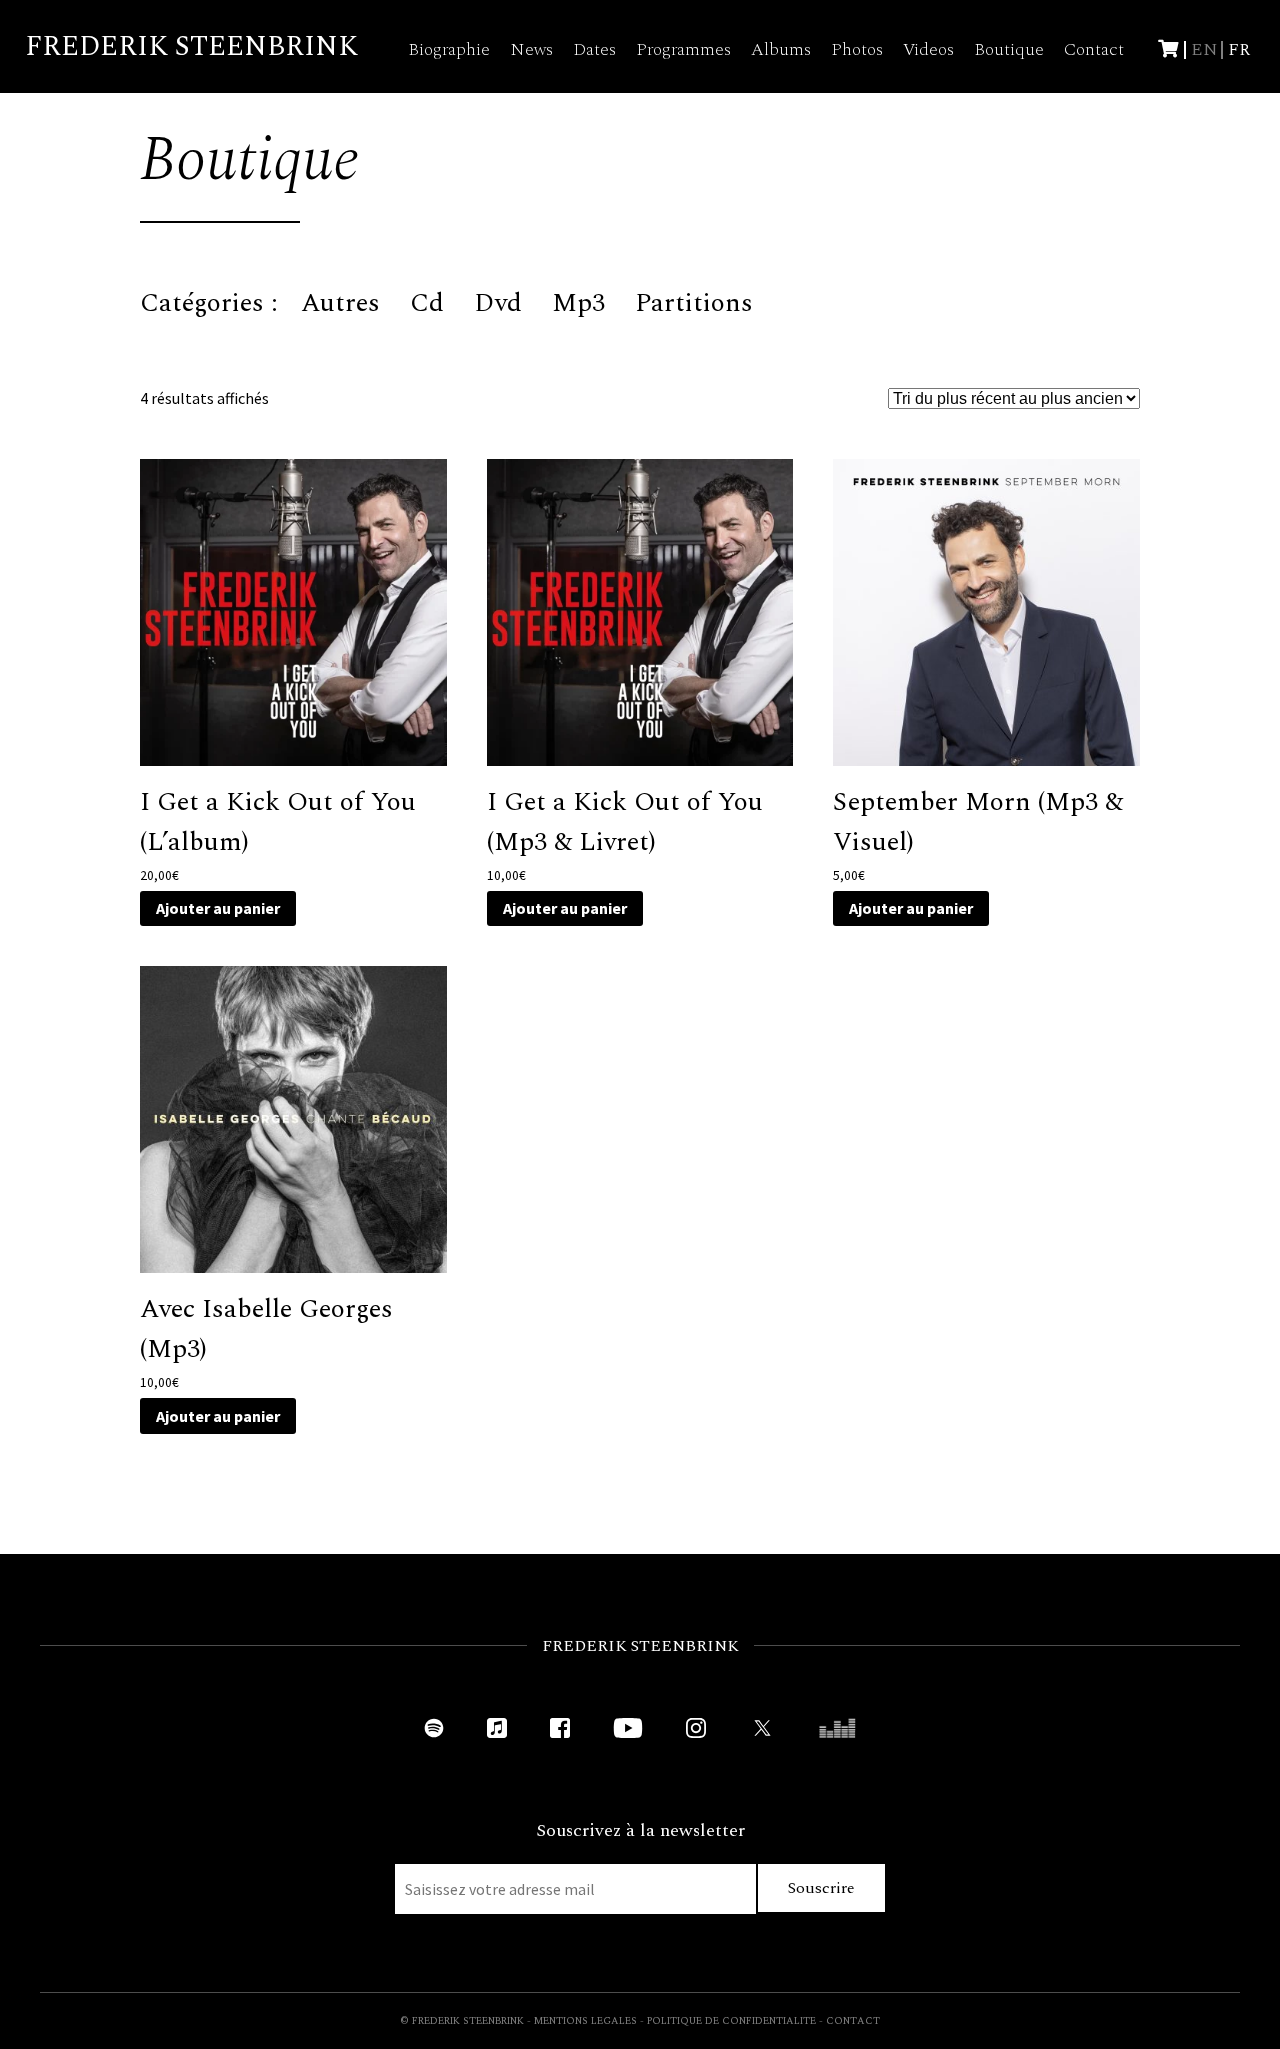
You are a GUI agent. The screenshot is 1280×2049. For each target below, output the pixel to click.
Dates (594, 49)
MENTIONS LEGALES (585, 2021)
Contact (1094, 49)
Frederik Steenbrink (191, 46)
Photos (857, 49)
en (1204, 49)
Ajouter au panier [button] (218, 908)
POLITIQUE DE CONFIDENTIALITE (731, 2021)
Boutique (1009, 49)
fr (1239, 49)
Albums (781, 49)
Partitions (694, 303)
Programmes (683, 49)
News (531, 49)
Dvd (498, 303)
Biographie (449, 49)
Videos (928, 49)
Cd (427, 303)
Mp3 (578, 303)
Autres (340, 303)
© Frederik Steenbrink (462, 2021)
